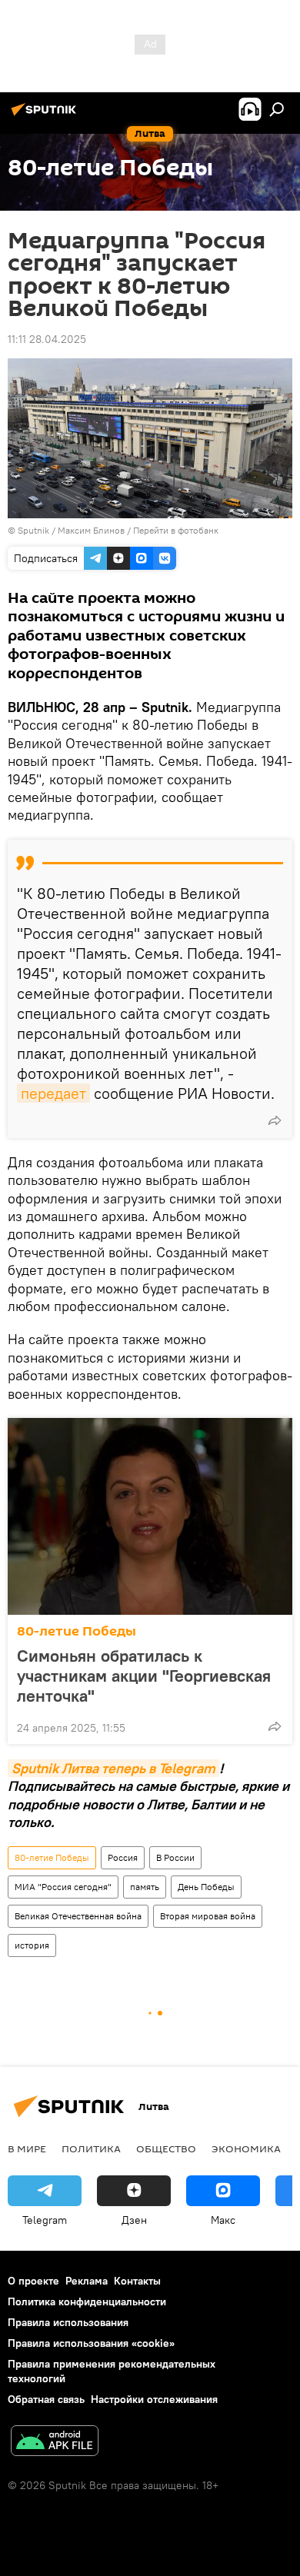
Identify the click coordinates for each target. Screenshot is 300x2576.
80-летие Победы (77, 1631)
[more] (275, 1120)
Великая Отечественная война (78, 1916)
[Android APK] (55, 2443)
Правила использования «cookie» (91, 2343)
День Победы (206, 1887)
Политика (91, 2148)
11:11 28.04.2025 (47, 339)
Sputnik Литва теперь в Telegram (113, 1768)
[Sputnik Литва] (46, 115)
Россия (123, 1857)
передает (53, 1093)
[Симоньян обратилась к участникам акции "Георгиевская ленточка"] (150, 1516)
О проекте (33, 2281)
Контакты (137, 2281)
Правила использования (68, 2322)
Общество (166, 2148)
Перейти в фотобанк (176, 530)
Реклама (87, 2281)
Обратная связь (46, 2399)
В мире (27, 2148)
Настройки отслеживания (154, 2399)
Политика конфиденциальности (87, 2301)
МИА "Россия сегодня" (63, 1887)
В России (175, 1857)
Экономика (246, 2148)
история (32, 1945)
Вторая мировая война (208, 1916)
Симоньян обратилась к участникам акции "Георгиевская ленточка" (144, 1676)
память (145, 1887)
